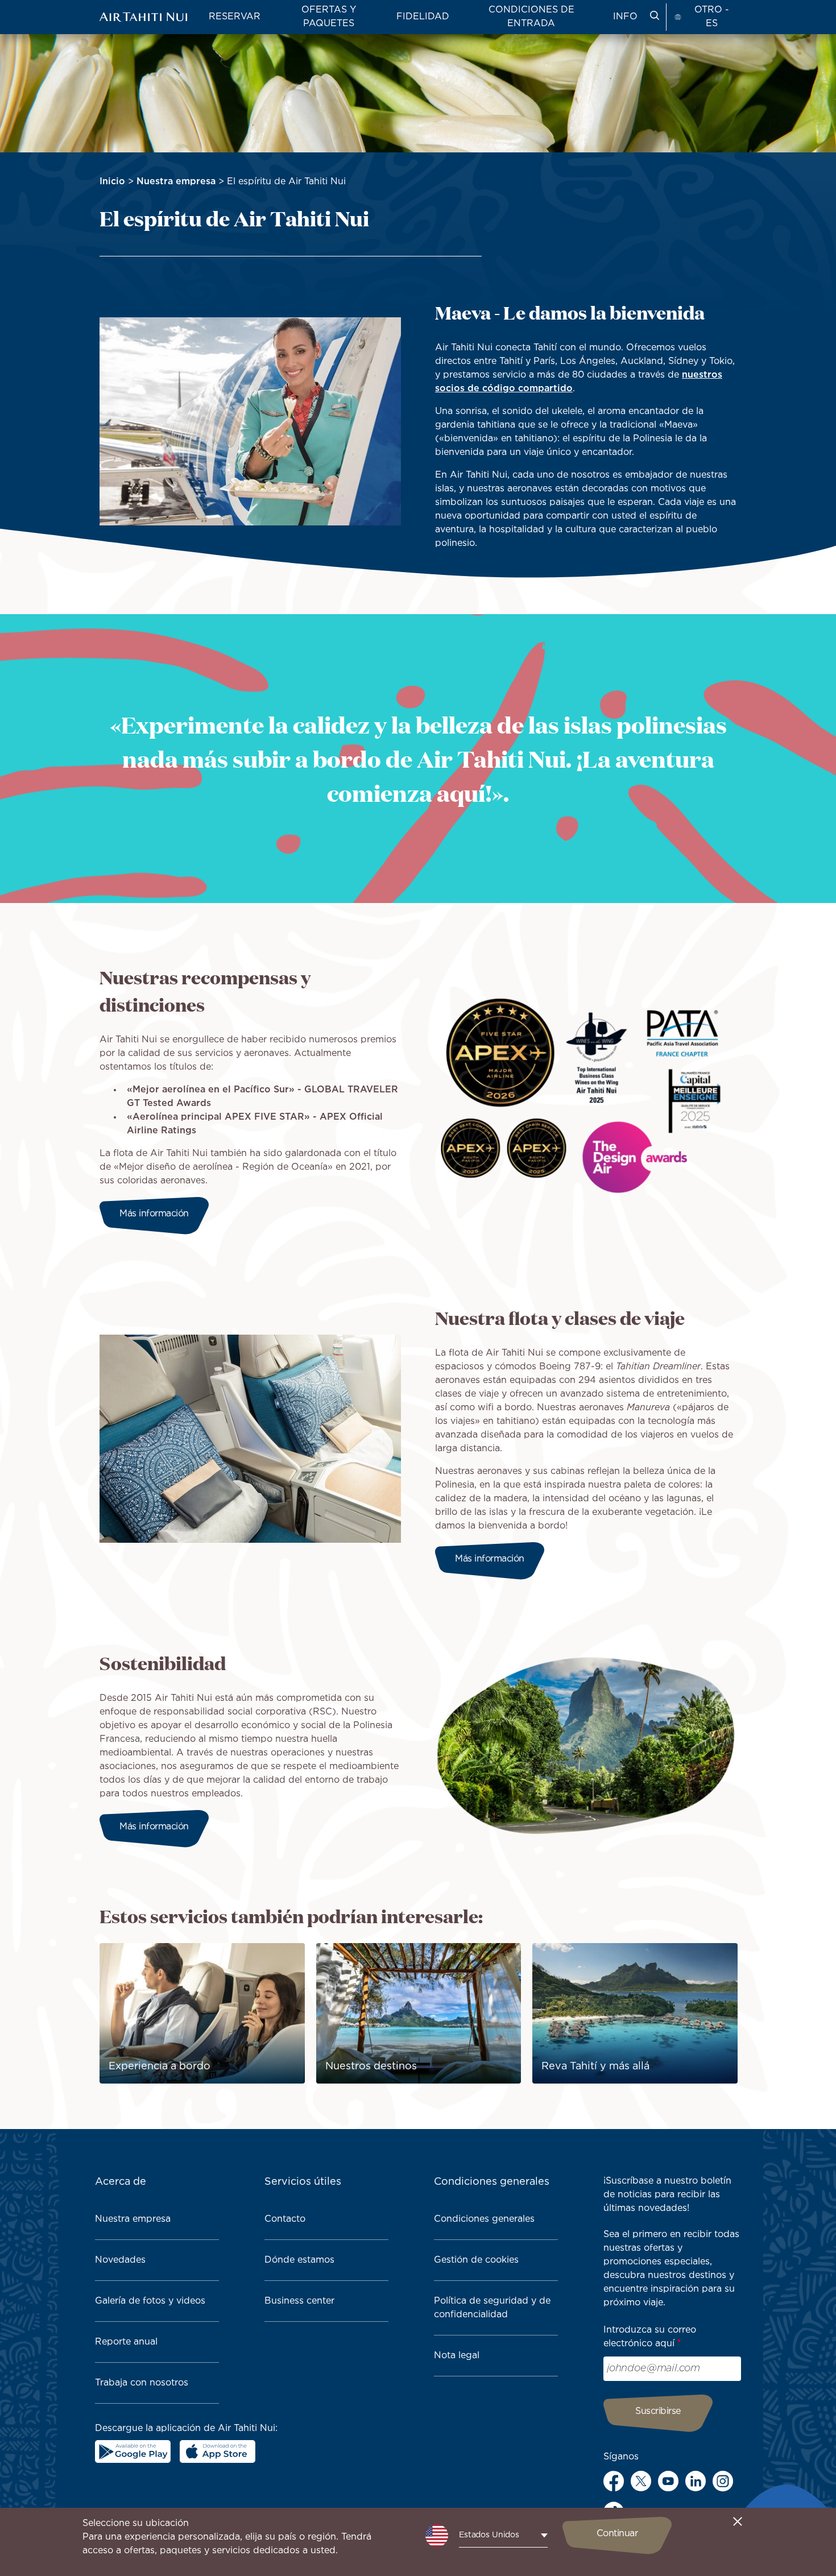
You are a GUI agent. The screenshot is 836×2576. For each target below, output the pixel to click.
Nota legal (457, 2356)
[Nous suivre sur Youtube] (668, 2481)
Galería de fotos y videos (150, 2301)
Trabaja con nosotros (142, 2383)
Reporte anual (126, 2342)
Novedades (120, 2260)
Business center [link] (299, 2301)
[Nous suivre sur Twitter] (641, 2481)
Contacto (285, 2219)
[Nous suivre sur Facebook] (614, 2481)
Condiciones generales (484, 2219)
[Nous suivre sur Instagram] (723, 2481)
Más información (154, 1214)
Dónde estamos (299, 2260)
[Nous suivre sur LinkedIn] (696, 2481)
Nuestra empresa (176, 182)
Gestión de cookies (476, 2260)
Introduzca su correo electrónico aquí (650, 2337)
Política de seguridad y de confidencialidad (492, 2308)
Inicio (112, 182)
